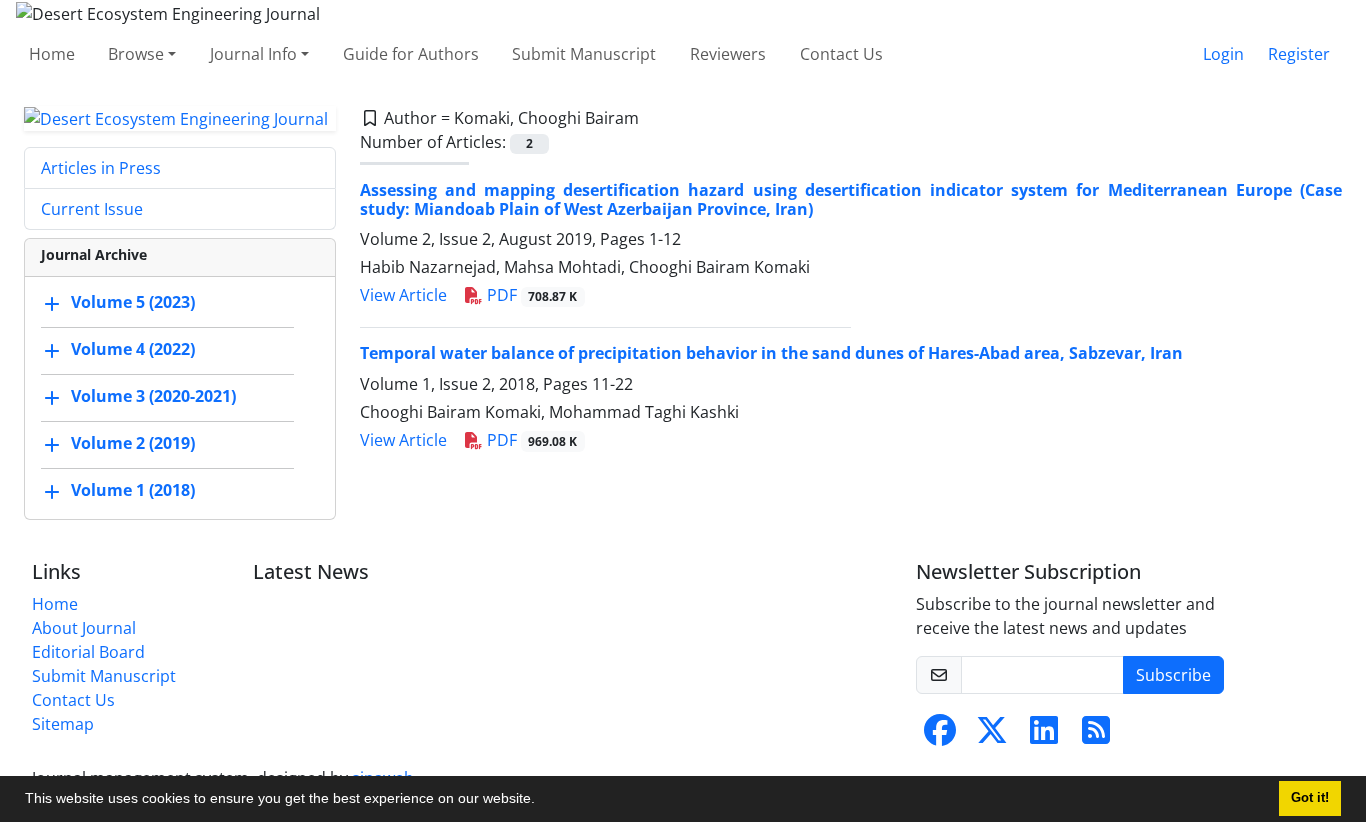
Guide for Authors (411, 54)
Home (52, 54)
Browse (136, 54)
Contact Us (841, 54)
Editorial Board (88, 652)
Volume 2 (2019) (133, 444)
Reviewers (728, 54)
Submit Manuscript (584, 54)
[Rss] (1096, 736)
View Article (403, 295)
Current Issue (92, 209)
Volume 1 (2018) (133, 491)
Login (1223, 54)
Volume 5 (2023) (133, 303)
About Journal (84, 628)
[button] (542, 801)
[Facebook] (940, 736)
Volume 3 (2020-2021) (153, 397)
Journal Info (253, 54)
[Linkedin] (1044, 736)
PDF (530, 295)
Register (1299, 54)
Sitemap (63, 724)
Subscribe (1173, 675)
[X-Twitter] (992, 736)
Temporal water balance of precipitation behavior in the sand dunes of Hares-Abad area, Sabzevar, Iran (771, 353)
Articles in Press (101, 168)
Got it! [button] (1310, 798)
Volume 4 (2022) (133, 350)
